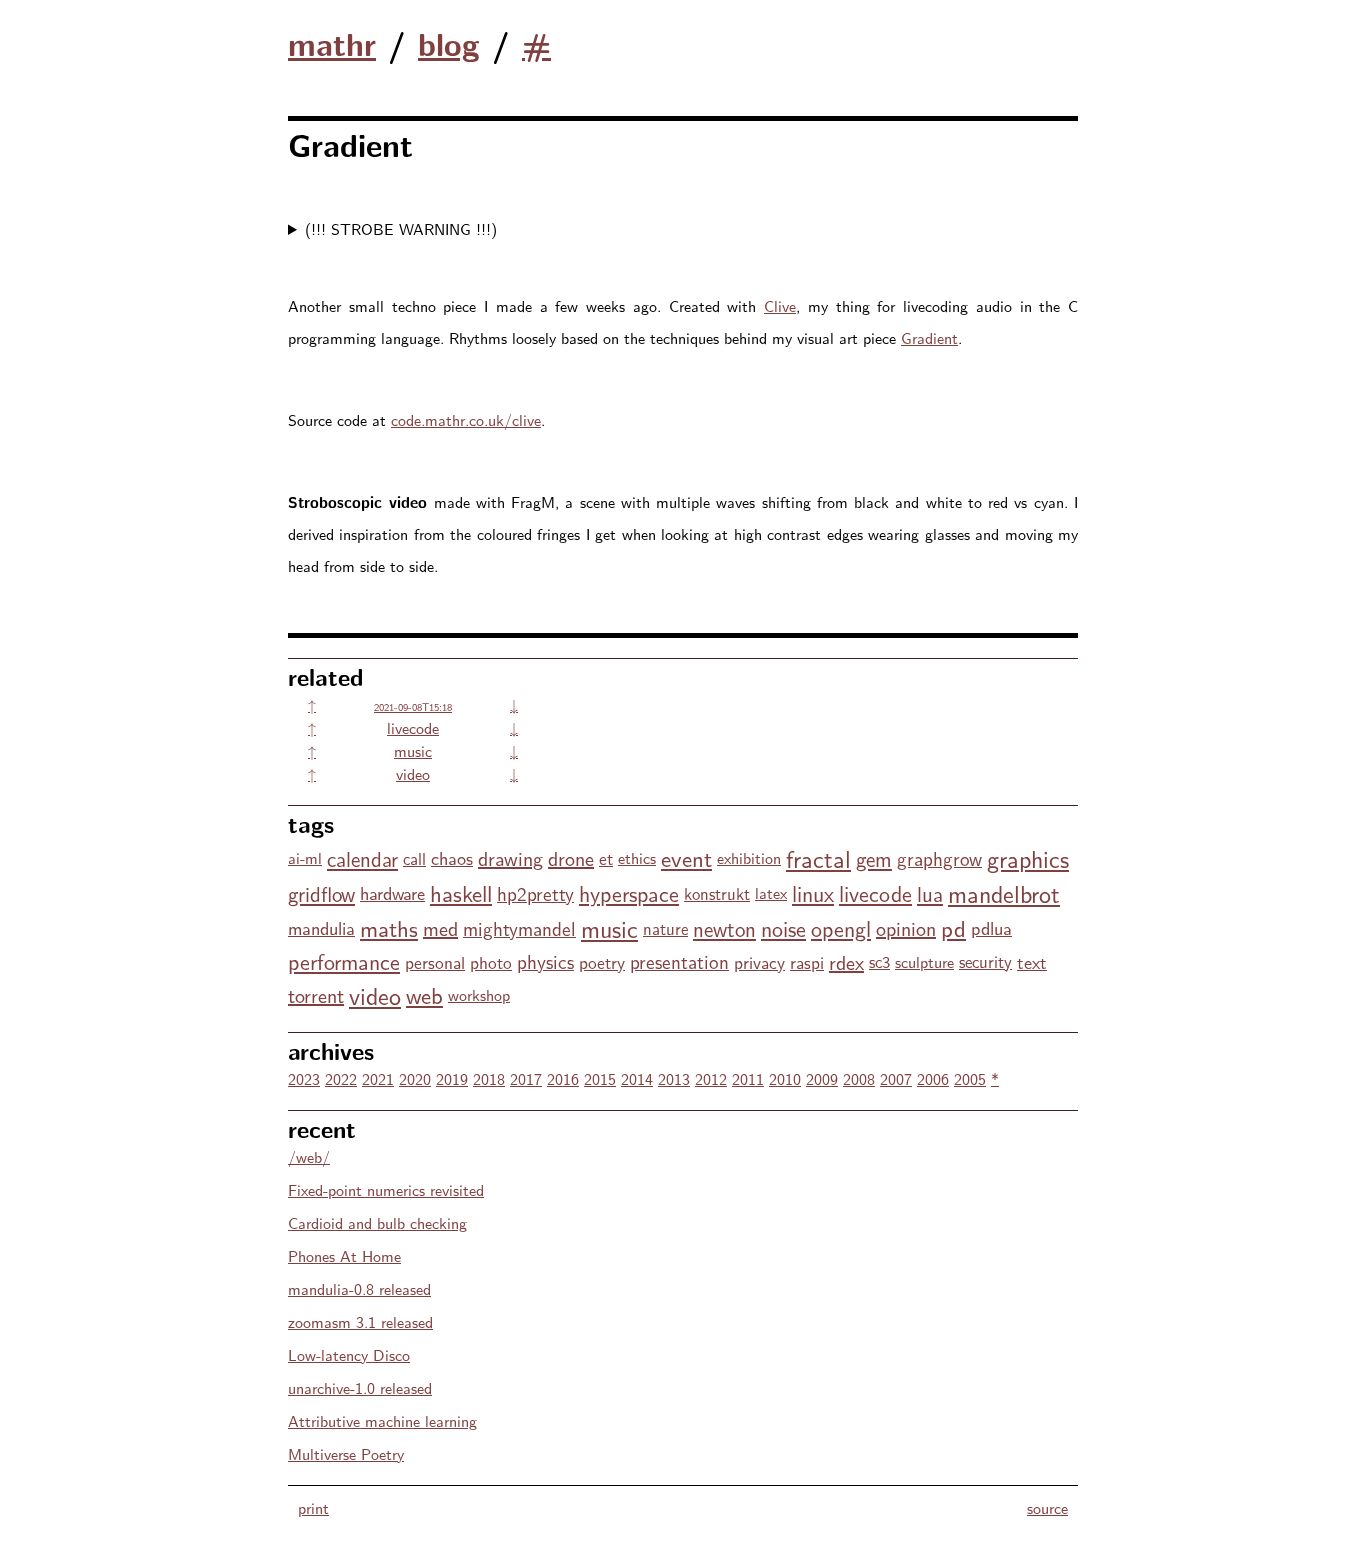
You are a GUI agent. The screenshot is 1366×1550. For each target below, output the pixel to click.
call (414, 858)
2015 (600, 1078)
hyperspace (629, 893)
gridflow (321, 893)
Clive (780, 305)
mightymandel (519, 928)
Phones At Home (344, 1255)
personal (435, 961)
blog (449, 43)
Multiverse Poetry (346, 1453)
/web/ (309, 1156)
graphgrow (939, 858)
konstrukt (717, 893)
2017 (526, 1078)
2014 (637, 1078)
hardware (392, 892)
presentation (679, 961)
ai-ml (305, 857)
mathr (332, 43)
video (413, 773)
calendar (362, 858)
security (985, 961)
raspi (807, 961)
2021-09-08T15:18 (413, 706)
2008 (859, 1078)
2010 (785, 1078)
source (1047, 1507)
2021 (378, 1078)
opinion (906, 927)
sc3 (879, 961)
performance (344, 961)
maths (389, 927)
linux (813, 893)
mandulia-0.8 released (359, 1288)
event (686, 857)
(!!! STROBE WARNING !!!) (401, 228)
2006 (933, 1078)
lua (930, 893)
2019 (452, 1078)
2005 (970, 1078)
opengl (841, 928)
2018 (489, 1078)
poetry (602, 961)
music (413, 750)
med (440, 927)
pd (953, 927)
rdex (846, 961)
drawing (510, 857)
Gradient (929, 337)
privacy (759, 961)
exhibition (749, 857)
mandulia (321, 927)
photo (491, 961)
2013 (674, 1078)
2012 (711, 1078)
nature (665, 928)
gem (874, 858)
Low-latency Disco (349, 1354)
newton (724, 928)
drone (571, 857)
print (313, 1507)
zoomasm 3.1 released (360, 1321)
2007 (896, 1078)
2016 (563, 1078)
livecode (413, 727)
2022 (341, 1078)
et (606, 857)
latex (771, 892)
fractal (818, 857)
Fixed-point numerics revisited (386, 1189)
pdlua (991, 927)
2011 (748, 1078)
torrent (316, 994)
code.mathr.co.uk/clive (466, 419)
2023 (304, 1078)
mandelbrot (1004, 892)
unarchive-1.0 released (360, 1387)
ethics (637, 857)
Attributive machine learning (382, 1420)
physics (545, 961)
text (1032, 961)
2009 (822, 1078)
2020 (415, 1078)
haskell (461, 892)
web (424, 994)
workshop (479, 994)
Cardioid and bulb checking (377, 1222)
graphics (1028, 857)
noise (783, 928)
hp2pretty (535, 893)
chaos (452, 857)
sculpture (924, 961)
